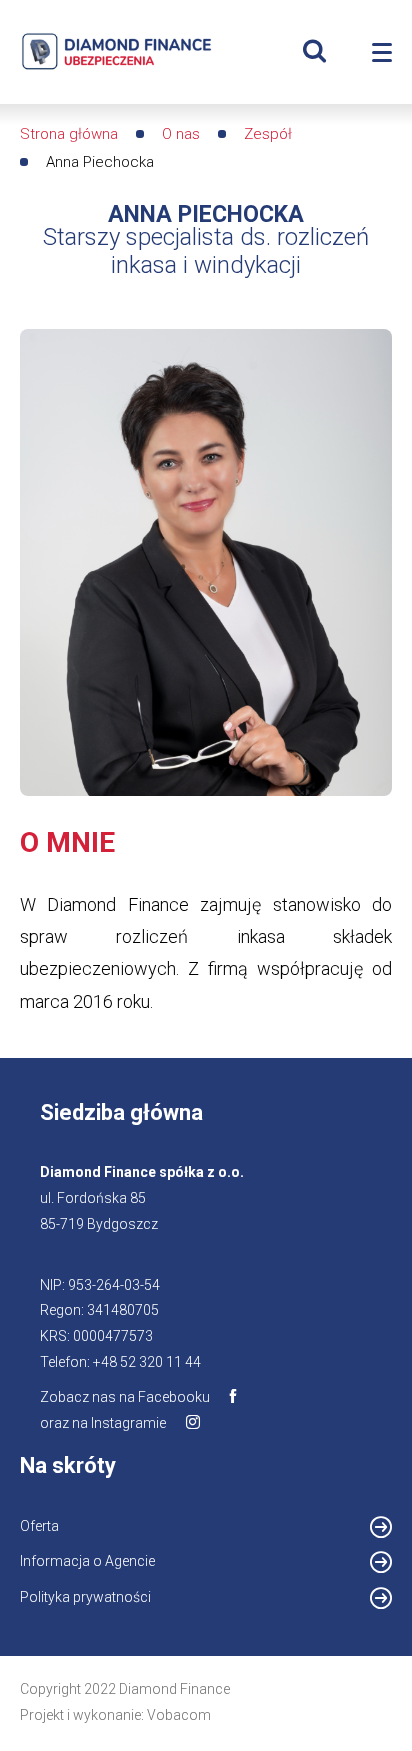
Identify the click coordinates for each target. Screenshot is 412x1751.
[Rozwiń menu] (382, 52)
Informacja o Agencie (87, 1561)
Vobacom (179, 1715)
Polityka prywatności (85, 1597)
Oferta (39, 1526)
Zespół (268, 134)
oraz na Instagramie (103, 1423)
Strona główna (69, 134)
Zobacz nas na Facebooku (125, 1397)
